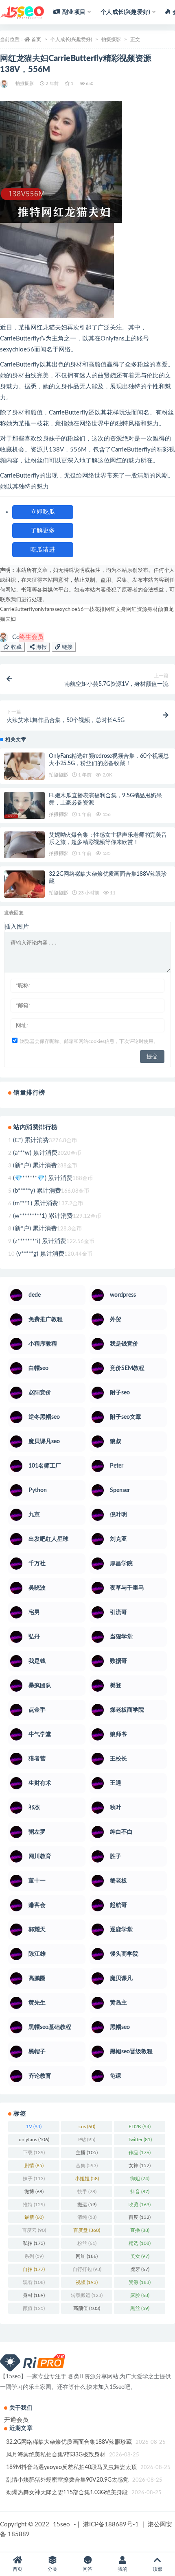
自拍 (34, 2269)
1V (34, 2127)
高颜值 (87, 2308)
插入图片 (17, 927)
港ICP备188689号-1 (111, 2525)
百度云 (34, 2230)
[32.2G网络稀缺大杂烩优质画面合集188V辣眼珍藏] (24, 884)
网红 (131, 610)
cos (87, 2127)
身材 (34, 2295)
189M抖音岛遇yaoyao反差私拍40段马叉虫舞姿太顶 (71, 2467)
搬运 (87, 2205)
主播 (87, 2153)
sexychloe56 (69, 610)
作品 (140, 2153)
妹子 (34, 2179)
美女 (140, 2256)
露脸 (140, 2295)
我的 (122, 2569)
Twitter (140, 2140)
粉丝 (87, 2243)
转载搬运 (87, 2295)
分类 (52, 2569)
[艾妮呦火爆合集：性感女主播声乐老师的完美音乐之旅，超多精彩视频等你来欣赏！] (24, 845)
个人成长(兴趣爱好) (71, 39)
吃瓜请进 (43, 550)
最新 (34, 2217)
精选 (140, 2243)
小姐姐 (87, 2179)
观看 (34, 2282)
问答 (87, 2569)
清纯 (87, 2217)
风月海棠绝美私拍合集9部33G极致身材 (56, 2455)
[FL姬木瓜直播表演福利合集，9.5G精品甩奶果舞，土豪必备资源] (24, 806)
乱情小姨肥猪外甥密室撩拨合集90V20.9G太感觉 (67, 2480)
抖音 (140, 2192)
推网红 (108, 610)
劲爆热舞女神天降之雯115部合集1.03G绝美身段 (67, 2493)
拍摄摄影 (111, 39)
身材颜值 (158, 610)
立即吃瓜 (43, 512)
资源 (142, 610)
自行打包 (87, 2269)
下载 (34, 2153)
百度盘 (87, 2230)
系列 (34, 2256)
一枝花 (92, 610)
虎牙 (140, 2269)
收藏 (15, 647)
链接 (66, 647)
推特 (34, 2205)
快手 (87, 2192)
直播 (140, 2230)
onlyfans (45, 610)
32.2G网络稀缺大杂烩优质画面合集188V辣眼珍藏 (69, 2442)
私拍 (34, 2243)
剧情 (34, 2166)
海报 (41, 647)
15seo (61, 2525)
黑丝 (140, 2308)
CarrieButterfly (17, 610)
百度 (140, 2217)
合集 (87, 2166)
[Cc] (5, 84)
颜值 (34, 2308)
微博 (34, 2192)
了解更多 (43, 531)
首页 (36, 39)
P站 (87, 2140)
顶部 (157, 2569)
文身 (121, 610)
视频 (87, 2282)
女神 (140, 2166)
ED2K (140, 2127)
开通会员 (16, 2420)
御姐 (140, 2179)
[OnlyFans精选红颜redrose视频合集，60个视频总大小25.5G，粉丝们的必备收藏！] (24, 766)
